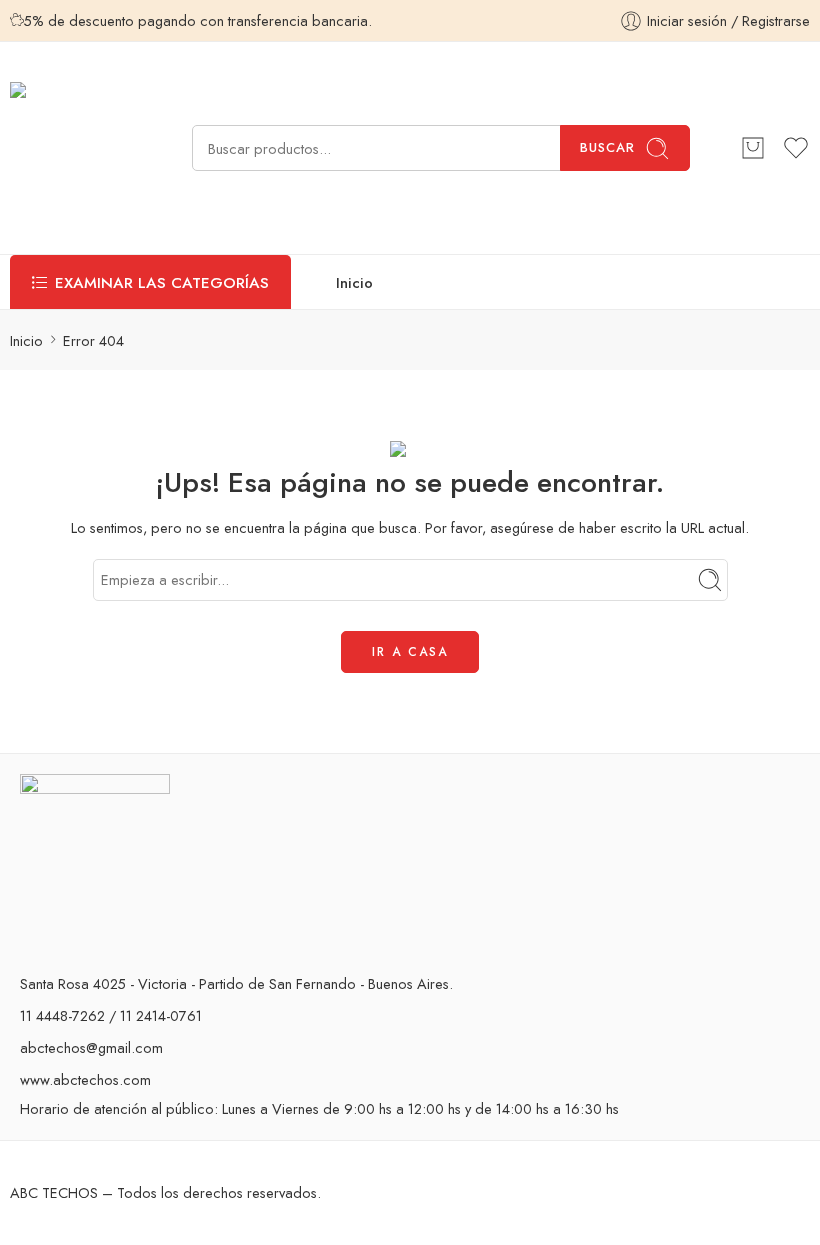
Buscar (607, 147)
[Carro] (753, 148)
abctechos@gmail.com (91, 1047)
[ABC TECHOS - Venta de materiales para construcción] (76, 148)
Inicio (354, 282)
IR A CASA (410, 652)
